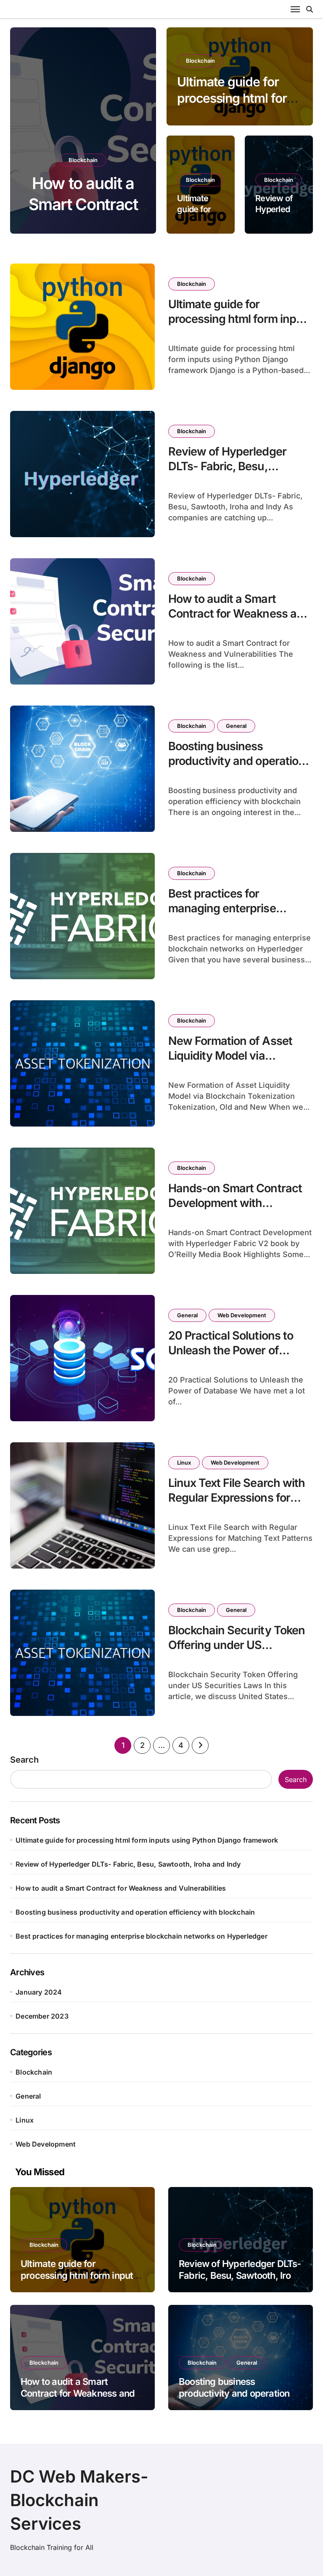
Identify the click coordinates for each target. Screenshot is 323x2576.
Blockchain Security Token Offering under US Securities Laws (237, 1645)
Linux (184, 1462)
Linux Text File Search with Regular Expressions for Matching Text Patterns (237, 1498)
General (107, 160)
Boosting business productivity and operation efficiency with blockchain (237, 761)
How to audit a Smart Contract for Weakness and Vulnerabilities (239, 614)
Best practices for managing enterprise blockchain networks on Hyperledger (230, 916)
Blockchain (63, 160)
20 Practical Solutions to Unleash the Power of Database (231, 1350)
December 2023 (42, 2016)
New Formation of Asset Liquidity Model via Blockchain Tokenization (230, 1056)
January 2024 (39, 1992)
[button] (142, 132)
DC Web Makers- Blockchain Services (79, 2500)
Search (24, 1760)
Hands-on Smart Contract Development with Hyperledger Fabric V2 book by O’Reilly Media (240, 1210)
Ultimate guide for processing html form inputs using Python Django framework (240, 326)
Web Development (242, 1315)
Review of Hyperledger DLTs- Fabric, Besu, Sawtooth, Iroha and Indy (232, 466)
